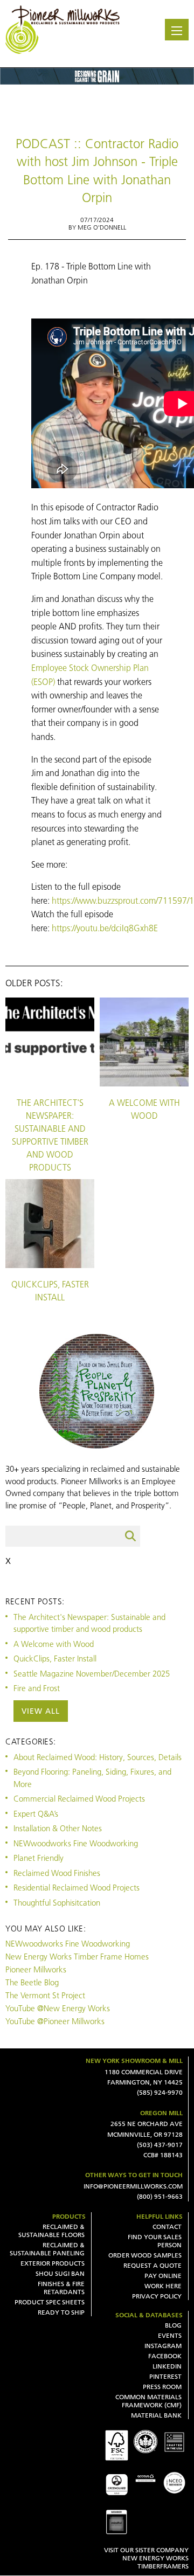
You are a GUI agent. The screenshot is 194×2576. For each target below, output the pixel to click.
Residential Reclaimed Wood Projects (77, 1888)
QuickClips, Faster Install (50, 1291)
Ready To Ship (61, 2312)
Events (170, 2335)
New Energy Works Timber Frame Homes (77, 1957)
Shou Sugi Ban (60, 2273)
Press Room (162, 2387)
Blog (173, 2325)
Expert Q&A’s (36, 1814)
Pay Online (163, 2276)
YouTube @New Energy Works (58, 2008)
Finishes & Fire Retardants (61, 2288)
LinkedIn (167, 2366)
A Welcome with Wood (144, 1109)
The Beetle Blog (32, 1982)
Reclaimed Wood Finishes (57, 1873)
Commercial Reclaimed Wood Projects (79, 1799)
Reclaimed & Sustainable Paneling (47, 2249)
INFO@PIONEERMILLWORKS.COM (133, 2186)
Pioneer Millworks (36, 1969)
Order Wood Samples (145, 2255)
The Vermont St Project (45, 1995)
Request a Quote (153, 2265)
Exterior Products (53, 2263)
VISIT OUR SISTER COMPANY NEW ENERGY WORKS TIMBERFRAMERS (146, 2558)
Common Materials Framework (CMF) (148, 2401)
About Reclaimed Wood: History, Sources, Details (98, 1757)
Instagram (163, 2346)
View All (41, 1711)
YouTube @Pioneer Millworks (55, 2021)
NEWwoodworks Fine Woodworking (76, 1843)
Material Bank (156, 2415)
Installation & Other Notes (58, 1828)
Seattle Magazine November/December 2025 (92, 1674)
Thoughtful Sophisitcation (57, 1903)
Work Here (163, 2286)
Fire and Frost (37, 1688)
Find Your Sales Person (155, 2241)
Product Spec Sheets (50, 2302)
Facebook (165, 2356)
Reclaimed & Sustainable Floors (51, 2231)
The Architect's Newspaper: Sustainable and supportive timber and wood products (50, 1135)
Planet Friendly (39, 1858)
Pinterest (165, 2376)
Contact (167, 2227)
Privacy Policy (157, 2296)
